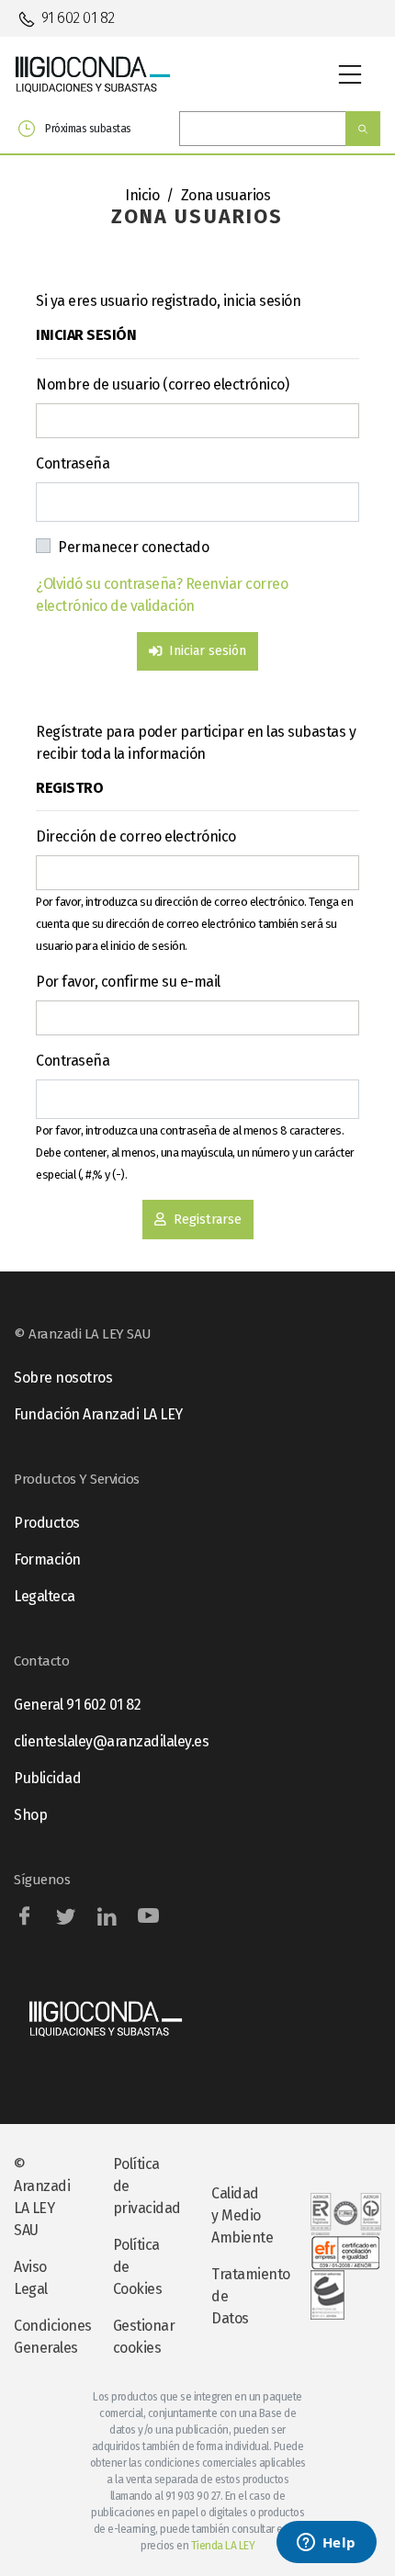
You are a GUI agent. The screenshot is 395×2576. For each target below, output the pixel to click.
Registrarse (208, 1220)
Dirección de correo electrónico (136, 836)
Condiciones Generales (50, 2337)
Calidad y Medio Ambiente (242, 2215)
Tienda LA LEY (223, 2546)
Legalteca (45, 1596)
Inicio (142, 195)
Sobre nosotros (63, 1378)
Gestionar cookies (144, 2337)
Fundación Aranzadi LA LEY (98, 1414)
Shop (30, 1815)
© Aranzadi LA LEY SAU (42, 2197)
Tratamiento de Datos (247, 2296)
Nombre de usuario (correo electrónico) (162, 384)
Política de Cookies (138, 2267)
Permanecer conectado (133, 547)
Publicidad (47, 1778)
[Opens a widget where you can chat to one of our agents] (326, 2544)
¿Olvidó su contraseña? (111, 584)
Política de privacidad (147, 2186)
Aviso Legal (31, 2278)
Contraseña (73, 463)
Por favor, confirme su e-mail (128, 982)
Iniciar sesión (208, 651)
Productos (47, 1523)
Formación (47, 1559)
